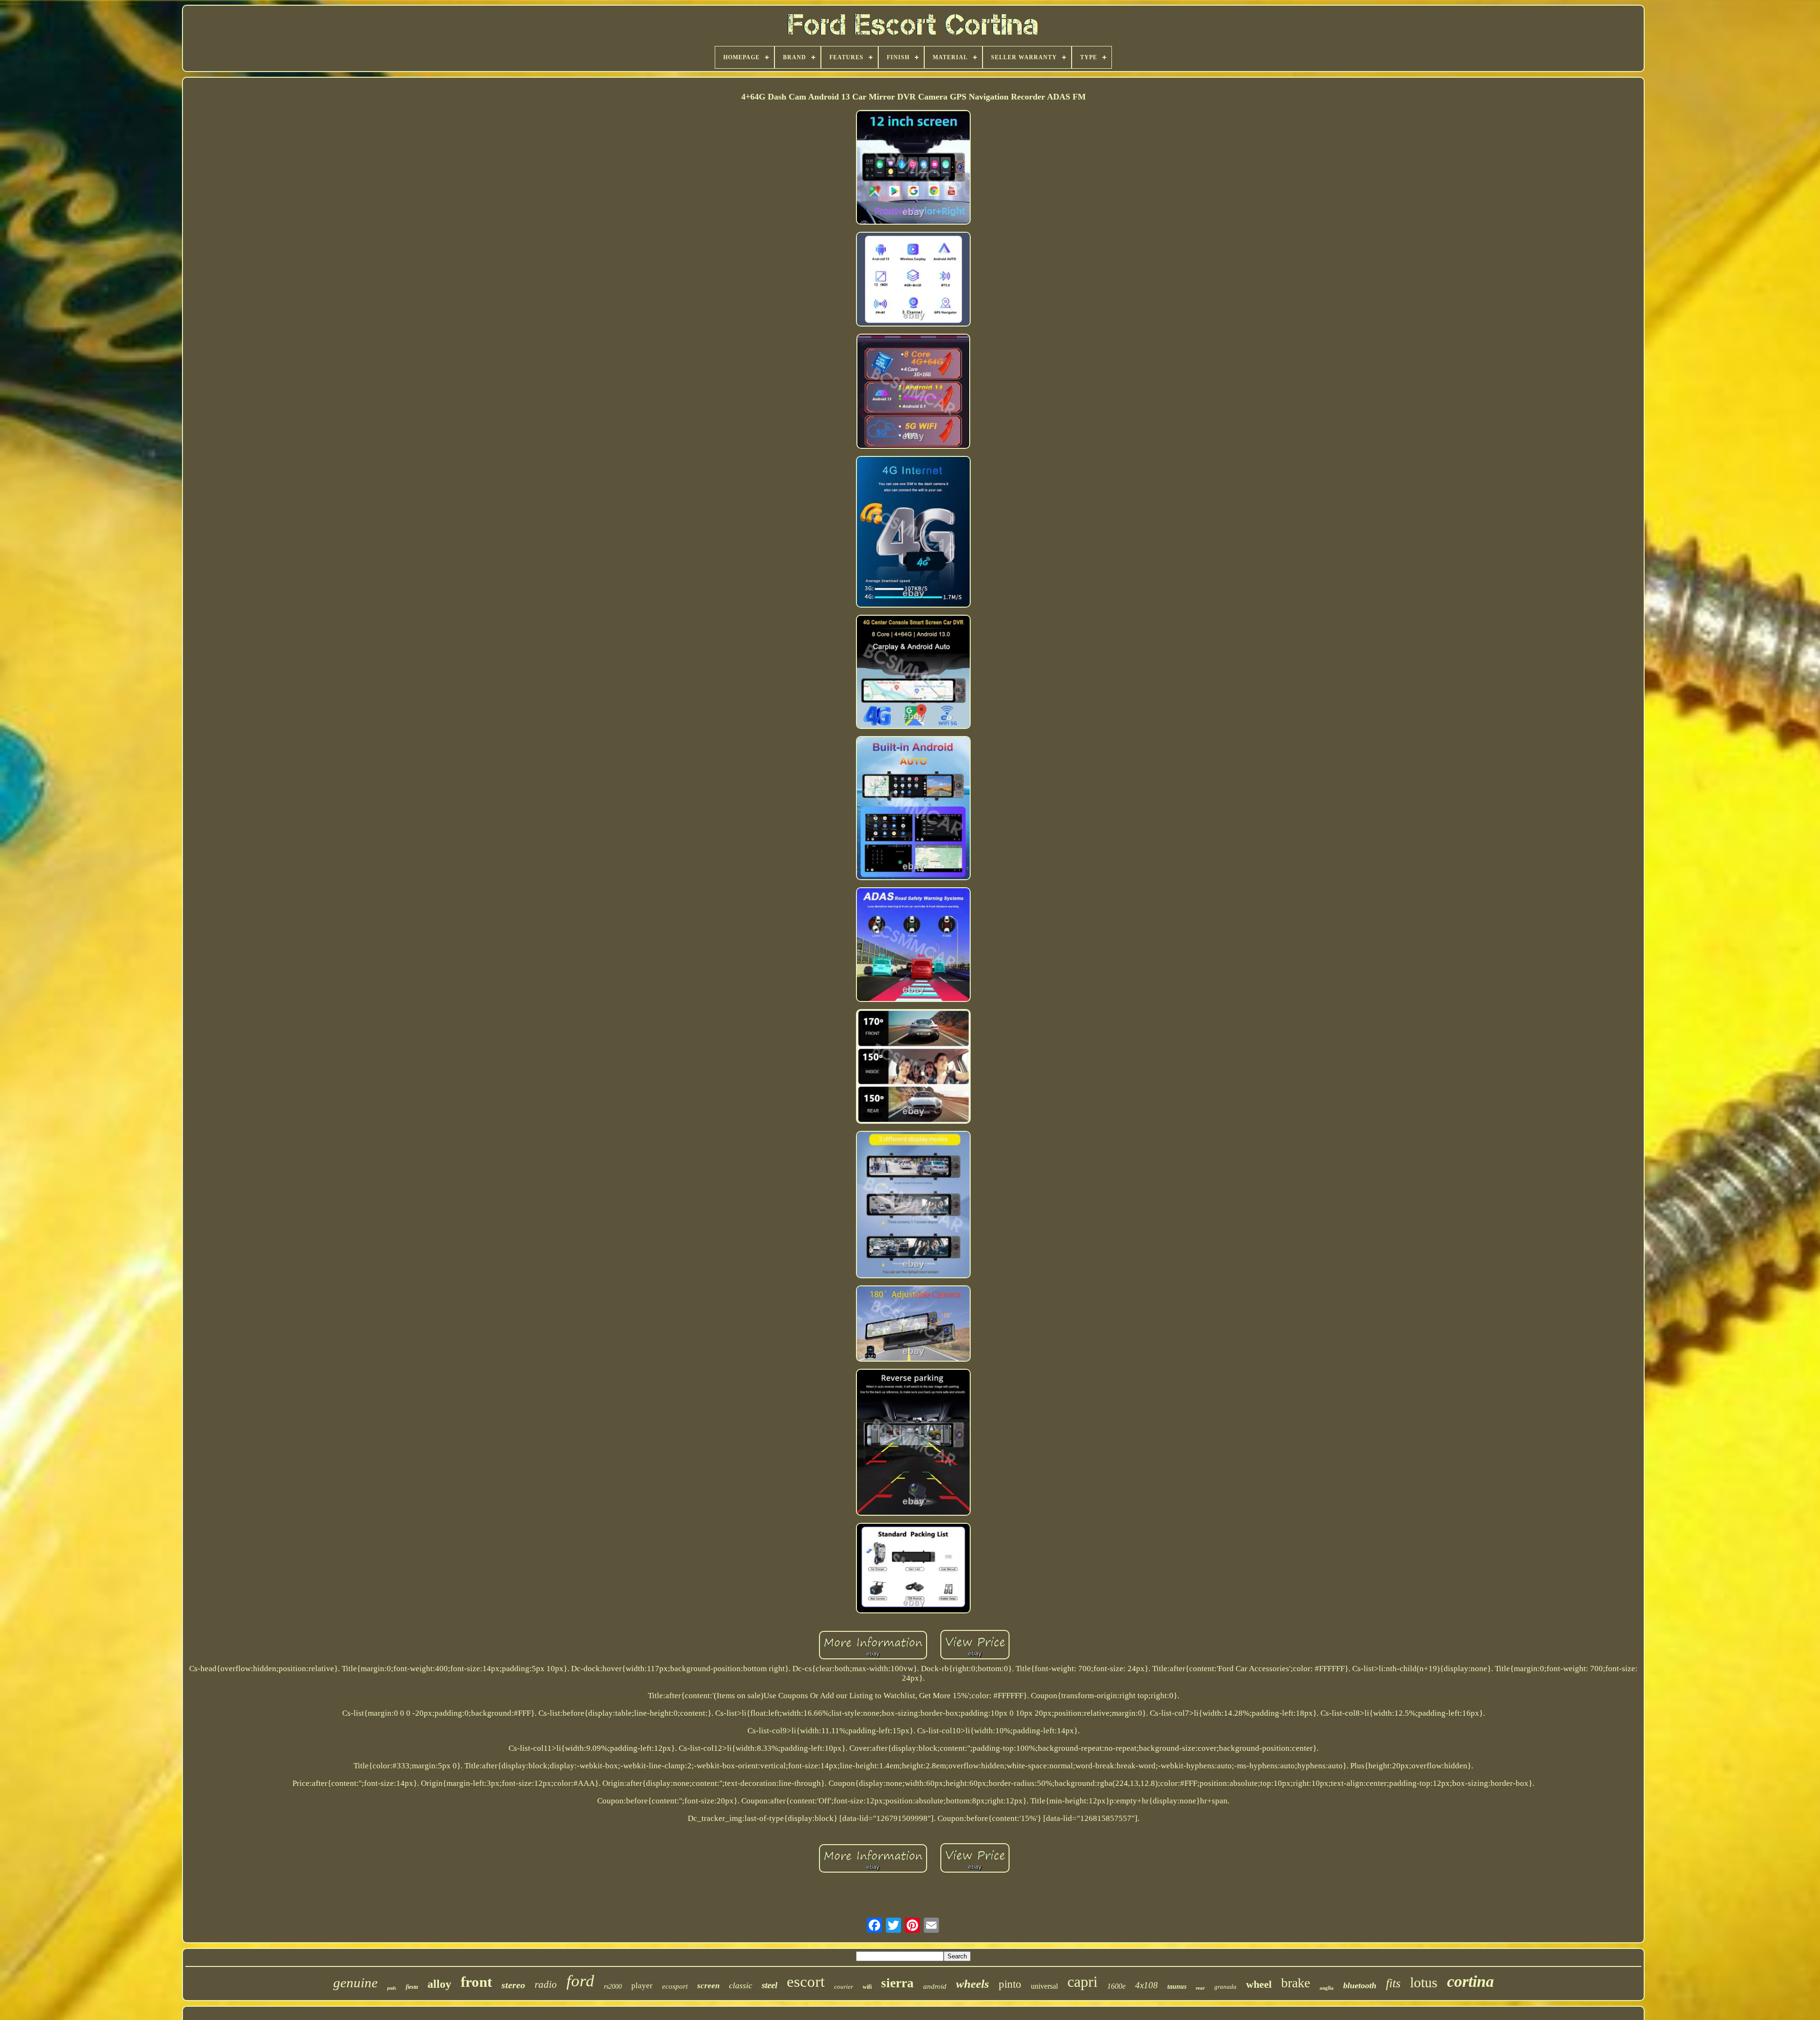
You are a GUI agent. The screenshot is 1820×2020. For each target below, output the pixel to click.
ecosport (675, 1986)
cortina (1470, 1981)
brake (1296, 1983)
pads (392, 1988)
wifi (867, 1987)
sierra (897, 1983)
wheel (1259, 1984)
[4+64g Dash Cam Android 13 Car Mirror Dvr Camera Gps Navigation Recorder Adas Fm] (913, 168)
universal (1044, 1986)
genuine (355, 1983)
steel (769, 1985)
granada (1225, 1987)
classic (741, 1985)
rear (1200, 1988)
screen (708, 1986)
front (476, 1982)
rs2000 (613, 1987)
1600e (1116, 1986)
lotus (1424, 1982)
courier (844, 1987)
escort (806, 1982)
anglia (1327, 1988)
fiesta (412, 1987)
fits (1393, 1983)
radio (546, 1984)
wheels (973, 1984)
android (935, 1986)
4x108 (1147, 1985)
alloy (439, 1984)
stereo (513, 1985)
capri (1083, 1982)
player (642, 1986)
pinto (1010, 1984)
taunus (1177, 1987)
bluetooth (1360, 1985)
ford (580, 1981)
